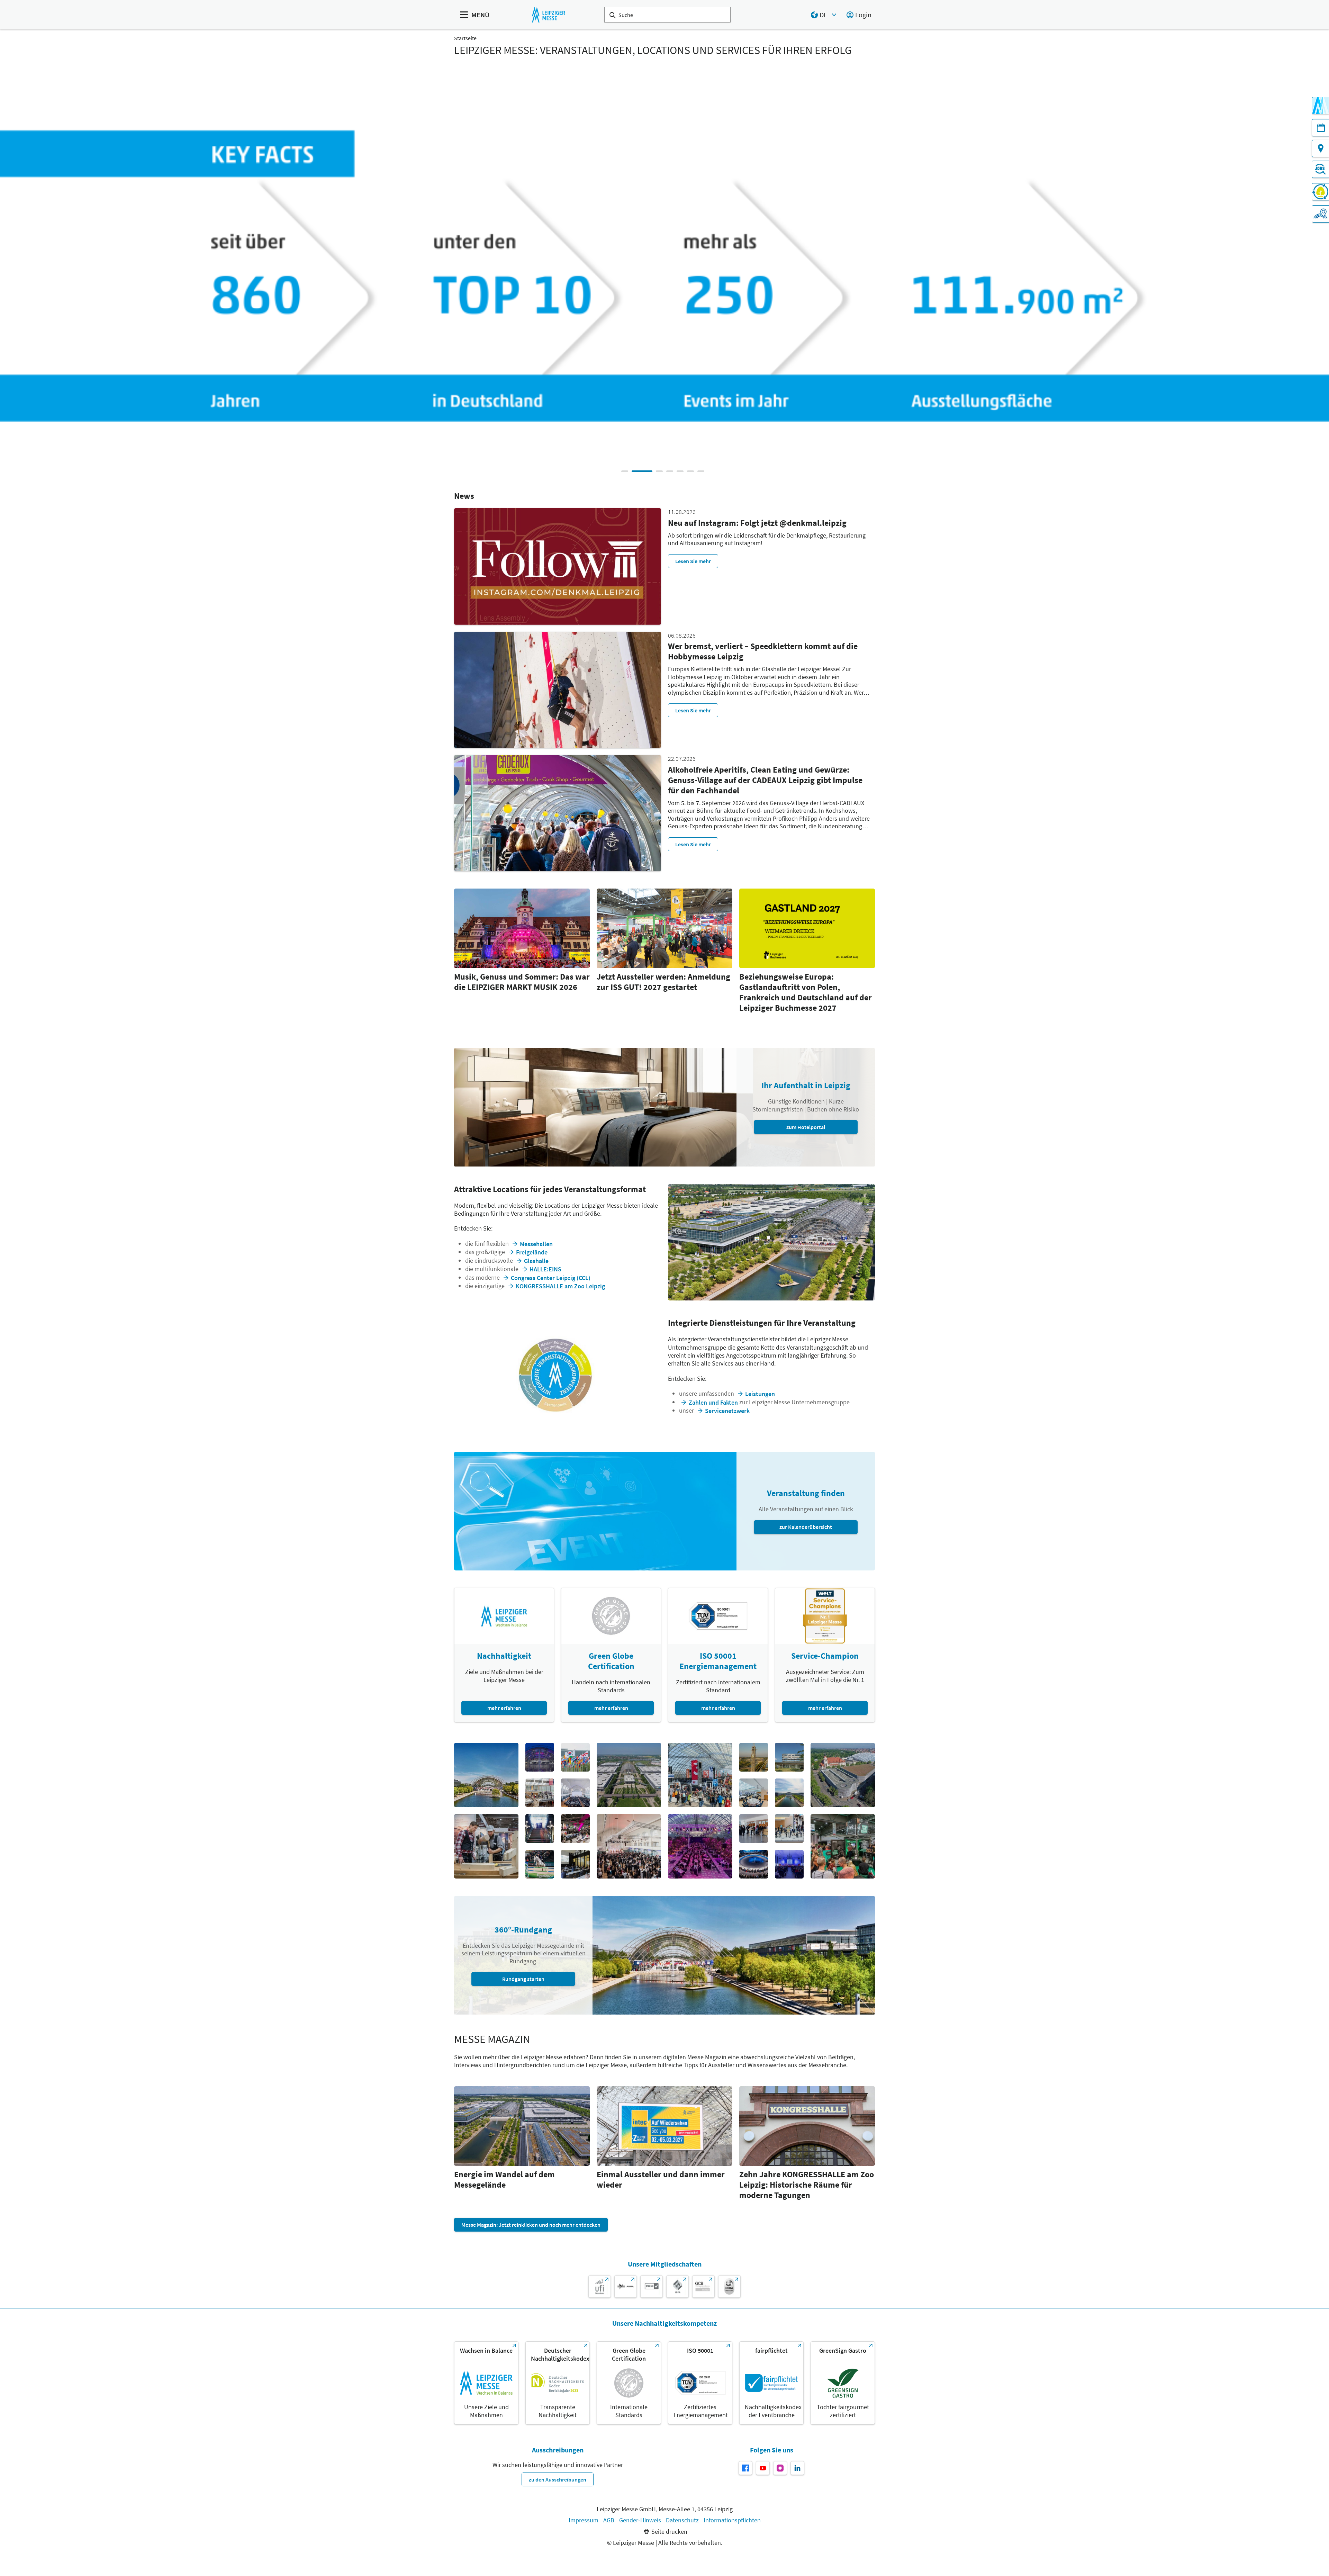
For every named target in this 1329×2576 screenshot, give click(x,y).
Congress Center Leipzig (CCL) (551, 1278)
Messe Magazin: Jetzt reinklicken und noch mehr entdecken (531, 2225)
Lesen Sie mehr (693, 561)
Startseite (465, 38)
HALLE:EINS (545, 1269)
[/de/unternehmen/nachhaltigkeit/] (486, 2383)
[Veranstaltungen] (1320, 128)
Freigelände (532, 1252)
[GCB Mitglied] (703, 2286)
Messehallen (536, 1244)
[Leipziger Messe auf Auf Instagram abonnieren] (780, 2468)
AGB (609, 2520)
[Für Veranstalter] (1320, 214)
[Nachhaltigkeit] (1320, 192)
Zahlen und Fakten (713, 1402)
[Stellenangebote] (1320, 169)
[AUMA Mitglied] (626, 2286)
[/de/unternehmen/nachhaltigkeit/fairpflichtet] (771, 2383)
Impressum (584, 2520)
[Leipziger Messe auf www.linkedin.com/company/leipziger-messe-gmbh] (797, 2468)
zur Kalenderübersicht (806, 1527)
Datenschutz (682, 2520)
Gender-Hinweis (640, 2520)
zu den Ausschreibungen (558, 2479)
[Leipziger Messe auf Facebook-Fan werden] (745, 2468)
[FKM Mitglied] (652, 2286)
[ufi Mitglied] (600, 2286)
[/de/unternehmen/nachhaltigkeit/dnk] (558, 2383)
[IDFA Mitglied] (677, 2286)
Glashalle (536, 1261)
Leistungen (760, 1394)
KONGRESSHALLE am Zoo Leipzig (560, 1286)
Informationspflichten (732, 2520)
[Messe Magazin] (1320, 106)
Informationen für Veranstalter (807, 301)
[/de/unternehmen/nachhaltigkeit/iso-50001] (700, 2383)
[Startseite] (548, 15)
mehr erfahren (504, 1708)
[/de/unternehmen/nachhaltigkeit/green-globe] (629, 2383)
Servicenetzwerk (727, 1411)
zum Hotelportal (806, 1127)
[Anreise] (1320, 148)
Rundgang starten (523, 1979)
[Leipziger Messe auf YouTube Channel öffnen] (763, 2468)
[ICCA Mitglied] (729, 2286)
